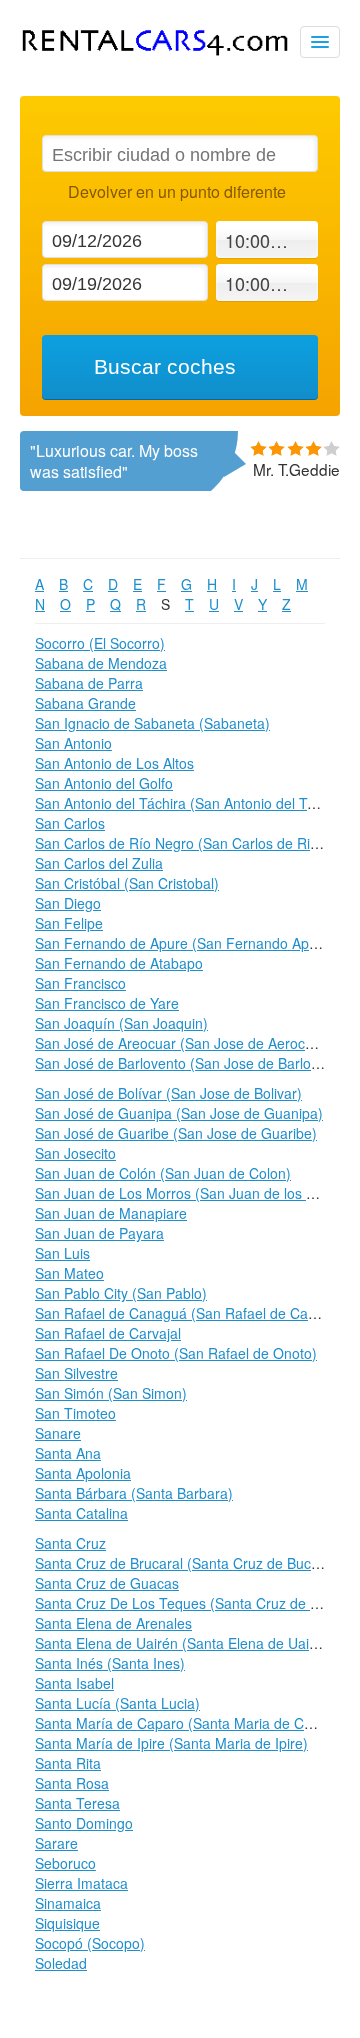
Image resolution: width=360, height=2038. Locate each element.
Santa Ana (68, 1453)
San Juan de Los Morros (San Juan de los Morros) (195, 1193)
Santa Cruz (70, 1543)
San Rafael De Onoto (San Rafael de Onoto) (176, 1353)
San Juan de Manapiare (111, 1213)
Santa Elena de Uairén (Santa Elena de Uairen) (185, 1643)
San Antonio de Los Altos (114, 763)
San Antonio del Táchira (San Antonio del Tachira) (193, 803)
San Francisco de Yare (107, 1003)
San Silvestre (76, 1373)
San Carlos (70, 823)
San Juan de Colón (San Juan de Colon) (163, 1173)
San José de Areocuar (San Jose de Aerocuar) (183, 1043)
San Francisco (80, 983)
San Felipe (69, 923)
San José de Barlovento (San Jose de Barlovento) (193, 1063)
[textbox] (179, 153)
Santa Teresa (77, 1803)
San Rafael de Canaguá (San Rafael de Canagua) (194, 1313)
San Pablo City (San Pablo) (121, 1293)
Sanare (58, 1433)
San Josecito (75, 1153)
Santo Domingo (84, 1823)
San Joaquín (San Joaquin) (121, 1023)
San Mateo (69, 1273)
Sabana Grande (85, 703)
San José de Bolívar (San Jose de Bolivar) (168, 1093)
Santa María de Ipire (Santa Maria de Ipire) (171, 1743)
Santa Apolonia (83, 1473)
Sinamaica (68, 1903)
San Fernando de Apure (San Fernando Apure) (185, 943)
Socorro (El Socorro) (100, 643)
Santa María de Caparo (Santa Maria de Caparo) (190, 1723)
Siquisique (67, 1923)
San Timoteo (75, 1413)
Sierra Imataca (81, 1883)
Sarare (56, 1843)
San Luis (62, 1253)
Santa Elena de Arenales (113, 1623)
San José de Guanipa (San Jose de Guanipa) (179, 1113)
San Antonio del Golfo (104, 783)
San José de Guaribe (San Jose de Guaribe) (176, 1133)
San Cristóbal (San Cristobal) (127, 883)
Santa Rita (68, 1763)
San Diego (68, 903)
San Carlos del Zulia (99, 863)
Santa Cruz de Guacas (107, 1583)
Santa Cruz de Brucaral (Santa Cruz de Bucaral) (187, 1563)
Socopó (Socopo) (90, 1943)
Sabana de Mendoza (101, 663)
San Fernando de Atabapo (119, 963)
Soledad (61, 1963)
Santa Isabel (74, 1683)
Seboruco (65, 1863)
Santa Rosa (72, 1783)
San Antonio (73, 743)
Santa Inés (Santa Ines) (110, 1663)
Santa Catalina (81, 1513)
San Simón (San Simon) (111, 1393)
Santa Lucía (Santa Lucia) (117, 1703)
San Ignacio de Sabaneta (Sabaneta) (152, 723)
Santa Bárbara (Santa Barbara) (134, 1493)
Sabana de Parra (89, 683)
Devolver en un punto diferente (176, 191)
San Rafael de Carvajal (108, 1333)
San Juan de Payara (99, 1233)
